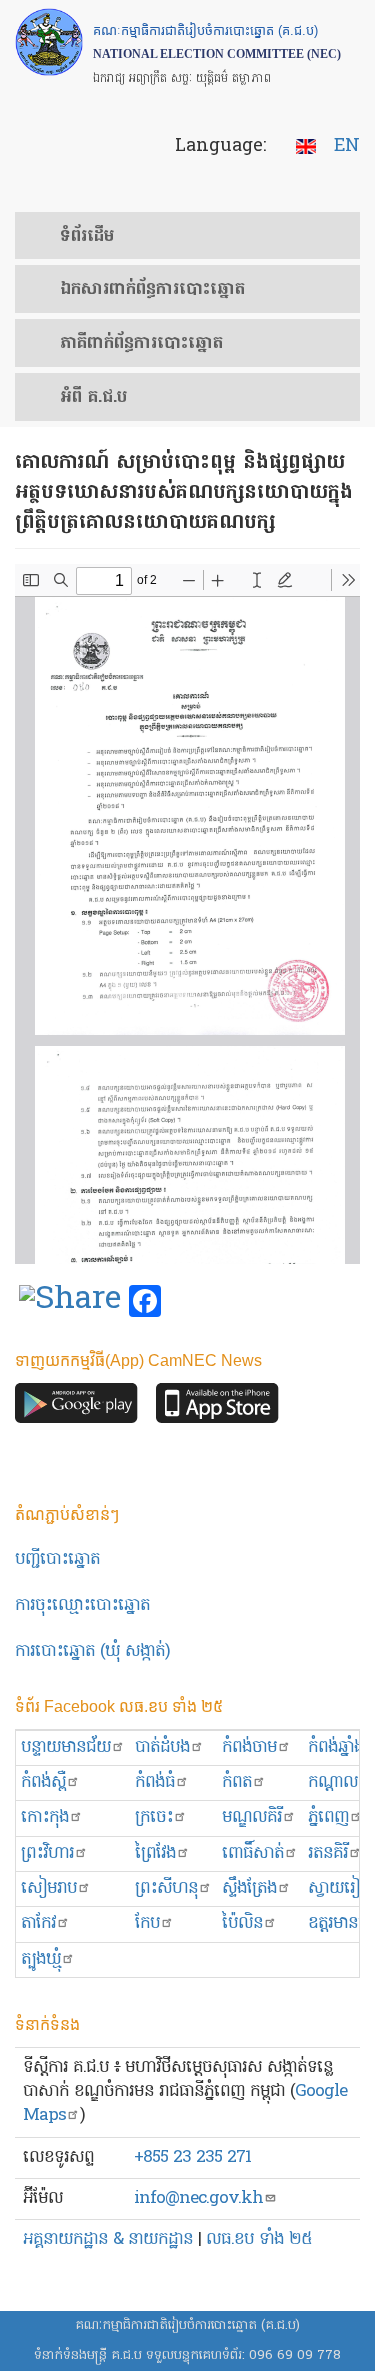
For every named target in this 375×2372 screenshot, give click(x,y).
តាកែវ (38, 1923)
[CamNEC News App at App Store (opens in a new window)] (217, 1408)
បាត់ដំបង (162, 1747)
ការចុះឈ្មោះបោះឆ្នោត (82, 1605)
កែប (147, 1923)
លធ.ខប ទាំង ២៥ (259, 2239)
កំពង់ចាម (249, 1747)
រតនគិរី (328, 1853)
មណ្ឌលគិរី (252, 1817)
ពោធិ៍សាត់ (253, 1853)
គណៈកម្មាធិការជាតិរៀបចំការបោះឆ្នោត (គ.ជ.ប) (187, 2325)
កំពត (237, 1782)
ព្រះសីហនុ (166, 1888)
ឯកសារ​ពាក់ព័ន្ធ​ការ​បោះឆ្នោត (152, 290)
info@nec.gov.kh (198, 2198)
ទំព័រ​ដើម (87, 237)
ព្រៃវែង (155, 1853)
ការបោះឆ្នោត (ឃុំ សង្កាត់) (92, 1651)
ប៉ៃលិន (242, 1923)
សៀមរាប (49, 1888)
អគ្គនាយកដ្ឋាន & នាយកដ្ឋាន (108, 2239)
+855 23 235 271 (192, 2157)
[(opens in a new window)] (70, 1302)
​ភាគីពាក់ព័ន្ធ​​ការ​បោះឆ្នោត (141, 344)
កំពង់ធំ (155, 1782)
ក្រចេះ (154, 1817)
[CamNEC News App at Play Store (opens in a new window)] (76, 1408)
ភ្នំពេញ (328, 1817)
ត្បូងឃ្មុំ (41, 1959)
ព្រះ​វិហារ (47, 1853)
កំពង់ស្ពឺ (43, 1782)
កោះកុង (45, 1817)
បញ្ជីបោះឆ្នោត (57, 1559)
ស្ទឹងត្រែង (249, 1888)
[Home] (49, 42)
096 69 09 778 (295, 2355)
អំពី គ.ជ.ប (93, 398)
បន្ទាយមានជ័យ (66, 1747)
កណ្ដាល (333, 1782)
